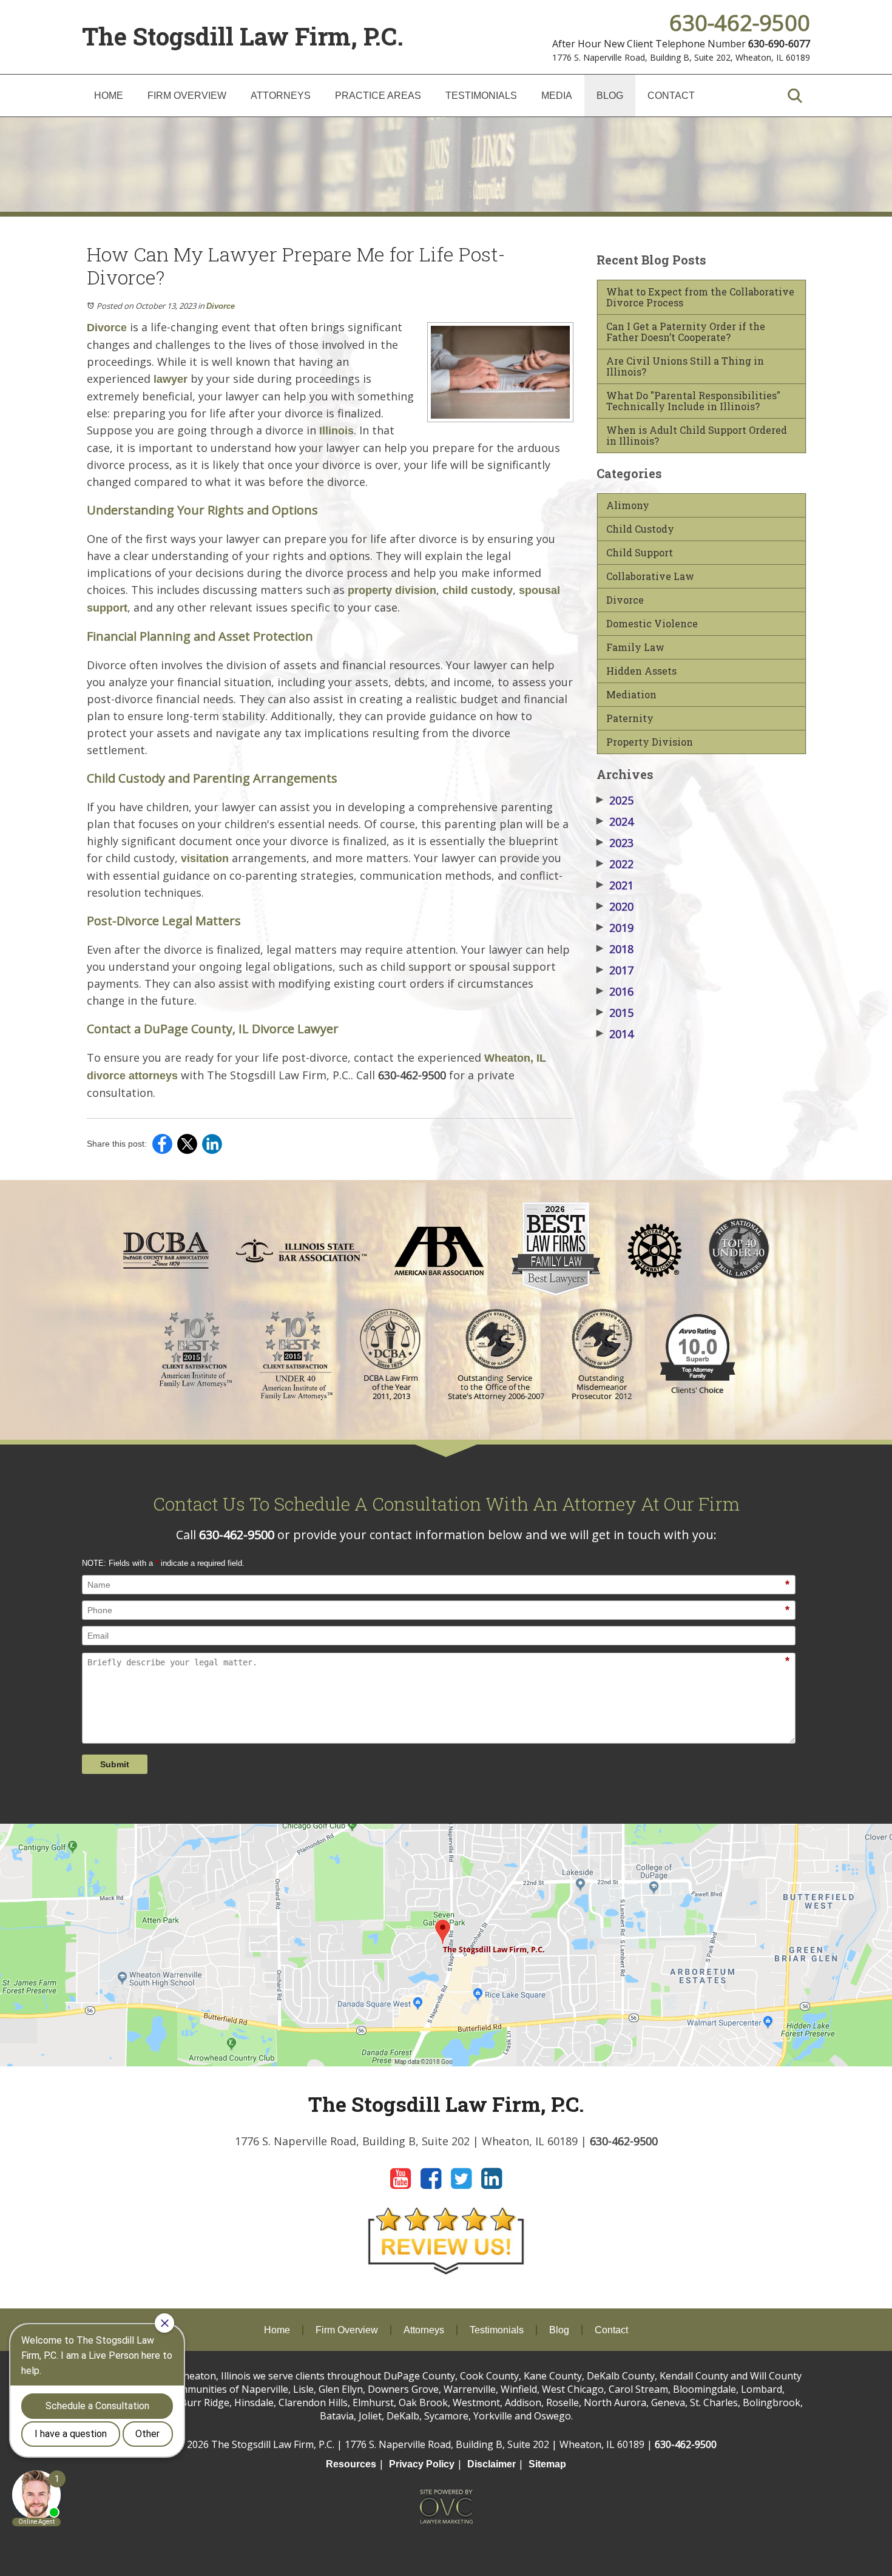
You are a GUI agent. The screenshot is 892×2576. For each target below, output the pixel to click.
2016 (615, 991)
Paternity (630, 718)
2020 (615, 906)
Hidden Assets (641, 671)
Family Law (635, 647)
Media (557, 96)
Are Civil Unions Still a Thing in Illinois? (685, 366)
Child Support (640, 553)
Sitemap (547, 2464)
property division (392, 590)
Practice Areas (378, 96)
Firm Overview (187, 96)
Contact (671, 96)
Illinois (336, 431)
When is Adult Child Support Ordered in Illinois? (697, 436)
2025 (615, 800)
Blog (610, 96)
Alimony (628, 505)
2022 (615, 864)
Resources (351, 2464)
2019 (615, 928)
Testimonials (481, 96)
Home (109, 96)
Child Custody (640, 529)
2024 (615, 821)
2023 (615, 843)
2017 (615, 970)
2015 (615, 1013)
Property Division (650, 742)
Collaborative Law (650, 576)
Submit (115, 1764)
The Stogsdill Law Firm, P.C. (243, 36)
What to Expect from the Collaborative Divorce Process (700, 297)
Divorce (221, 306)
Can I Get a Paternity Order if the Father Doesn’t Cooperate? (686, 332)
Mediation (631, 695)
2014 (615, 1034)
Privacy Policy (422, 2464)
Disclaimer (492, 2464)
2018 (615, 949)
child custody (478, 590)
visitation (205, 858)
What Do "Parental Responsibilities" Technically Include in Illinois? (693, 401)
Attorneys (281, 96)
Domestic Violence (652, 624)
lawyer (171, 379)
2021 (615, 885)
